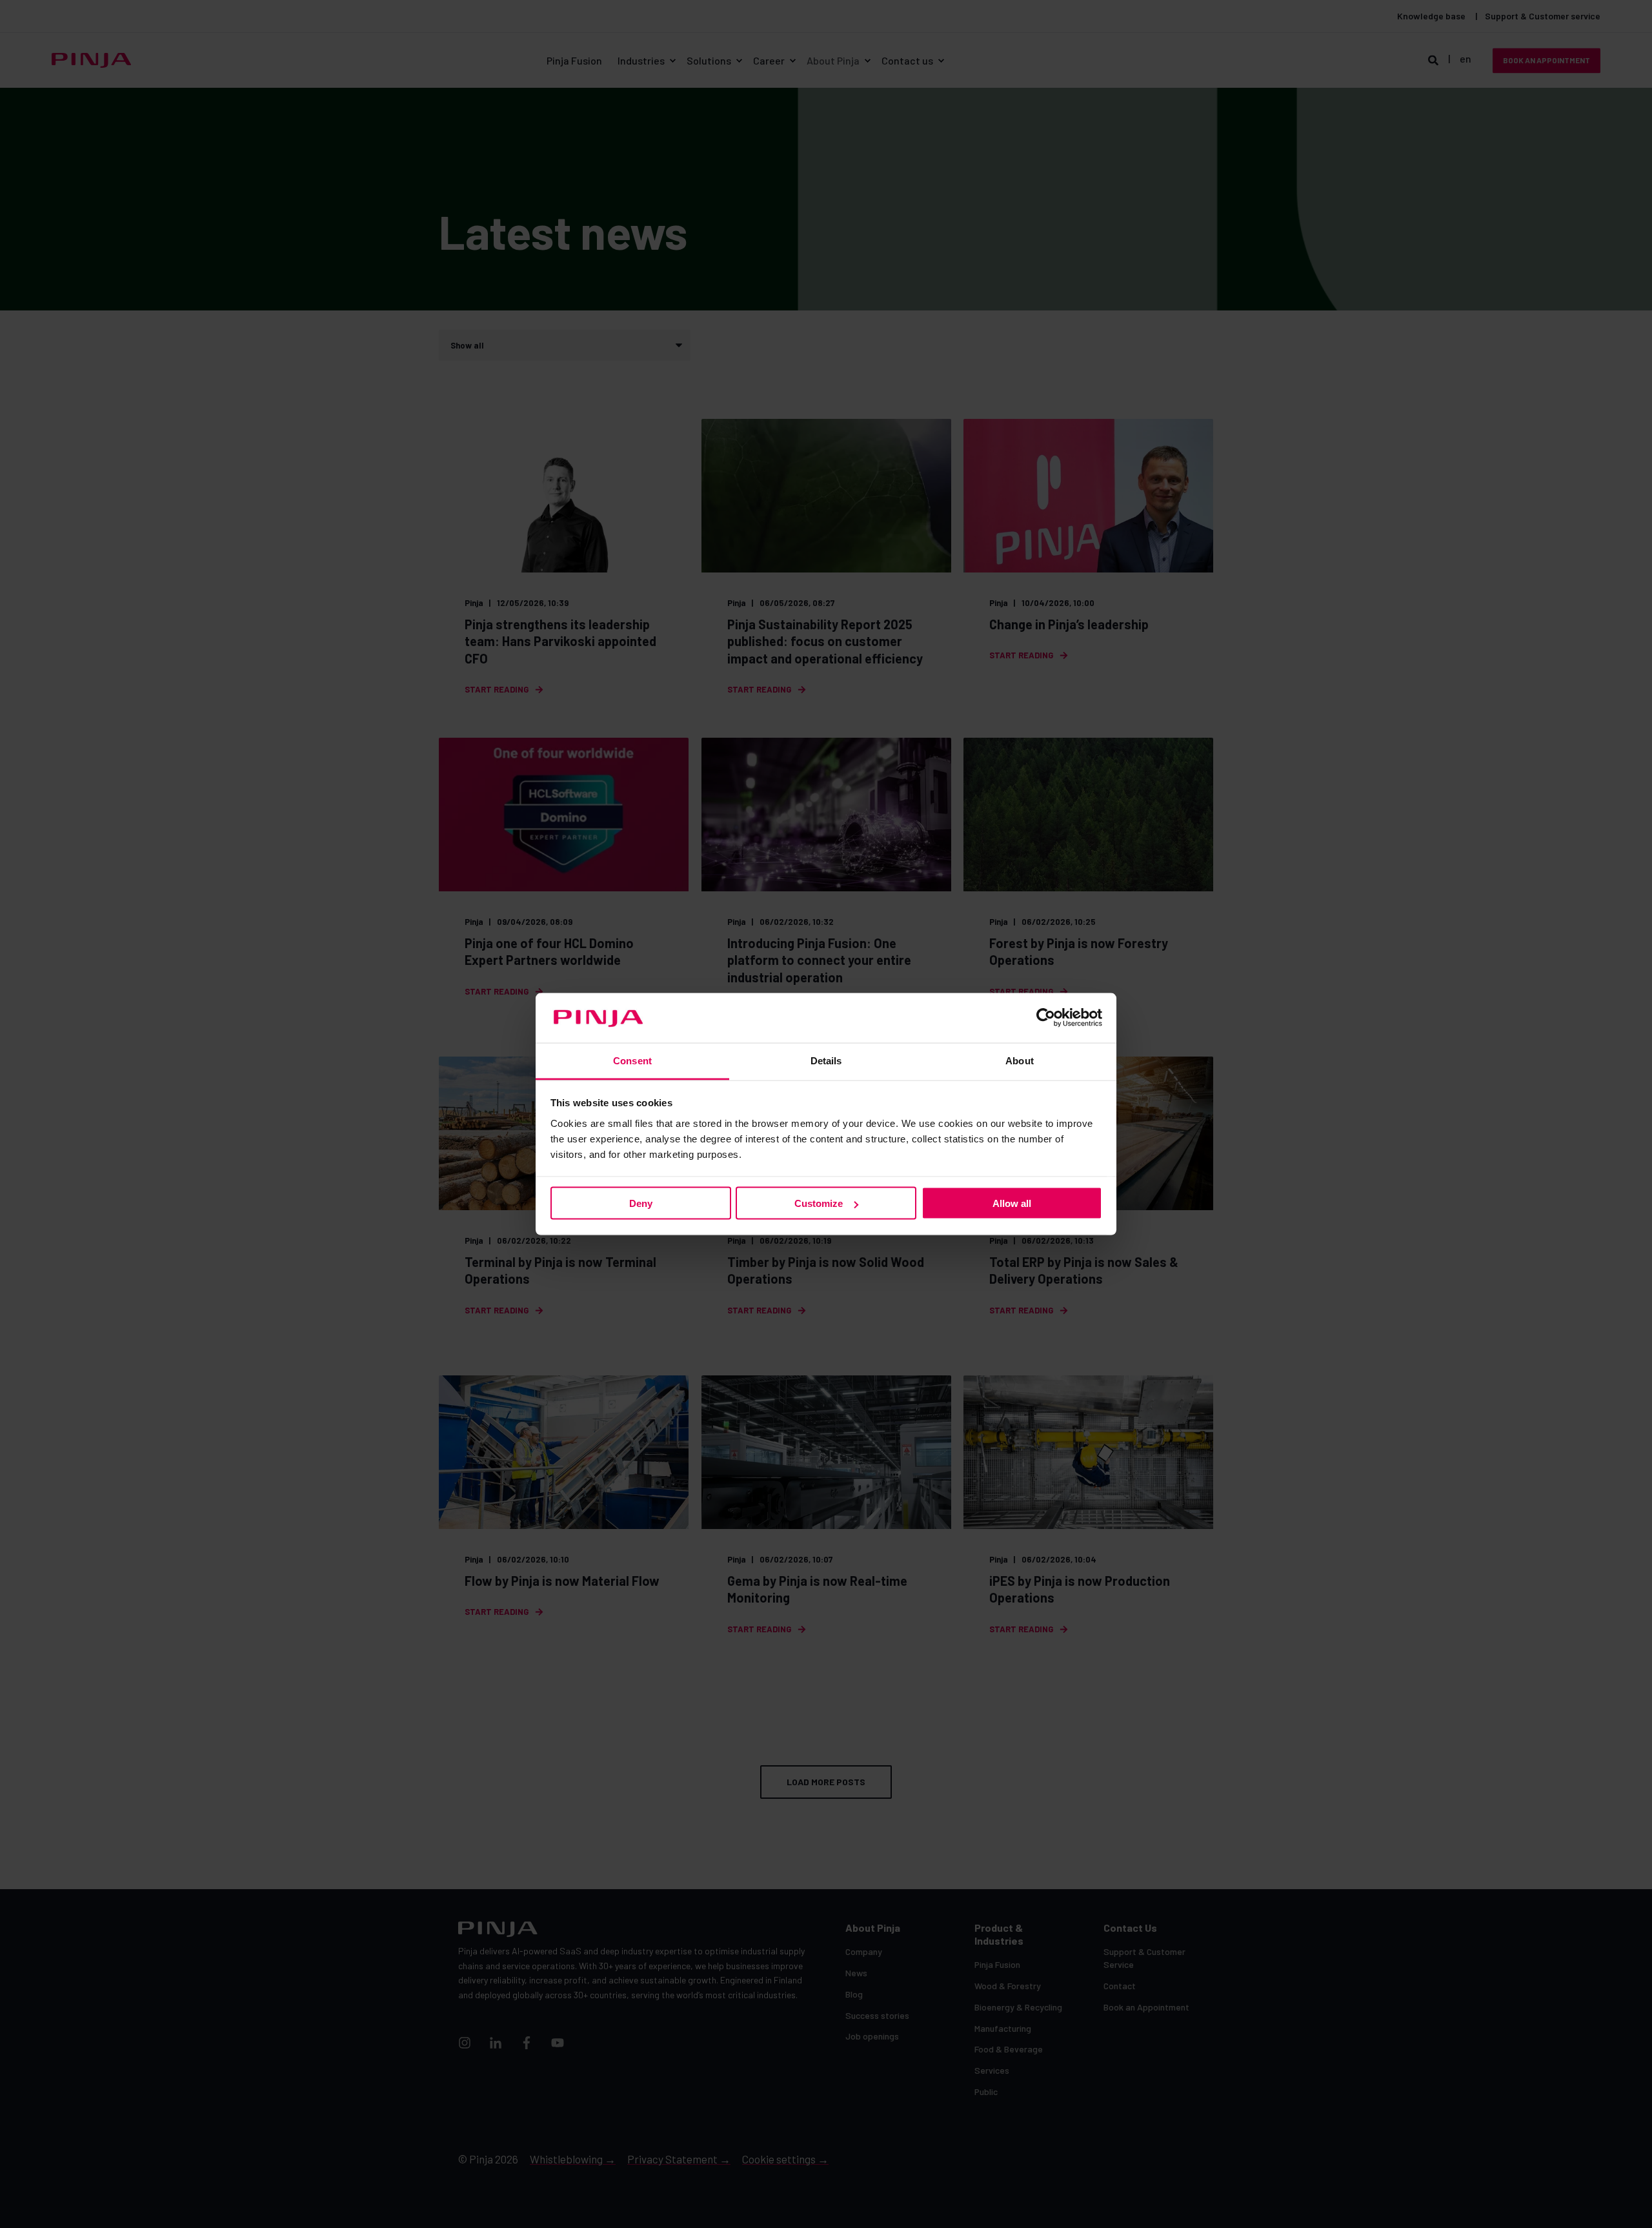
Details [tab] (826, 1060)
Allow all (1012, 1203)
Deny (641, 1203)
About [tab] (1020, 1060)
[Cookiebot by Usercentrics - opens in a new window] (1046, 1018)
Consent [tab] (632, 1060)
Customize (819, 1203)
